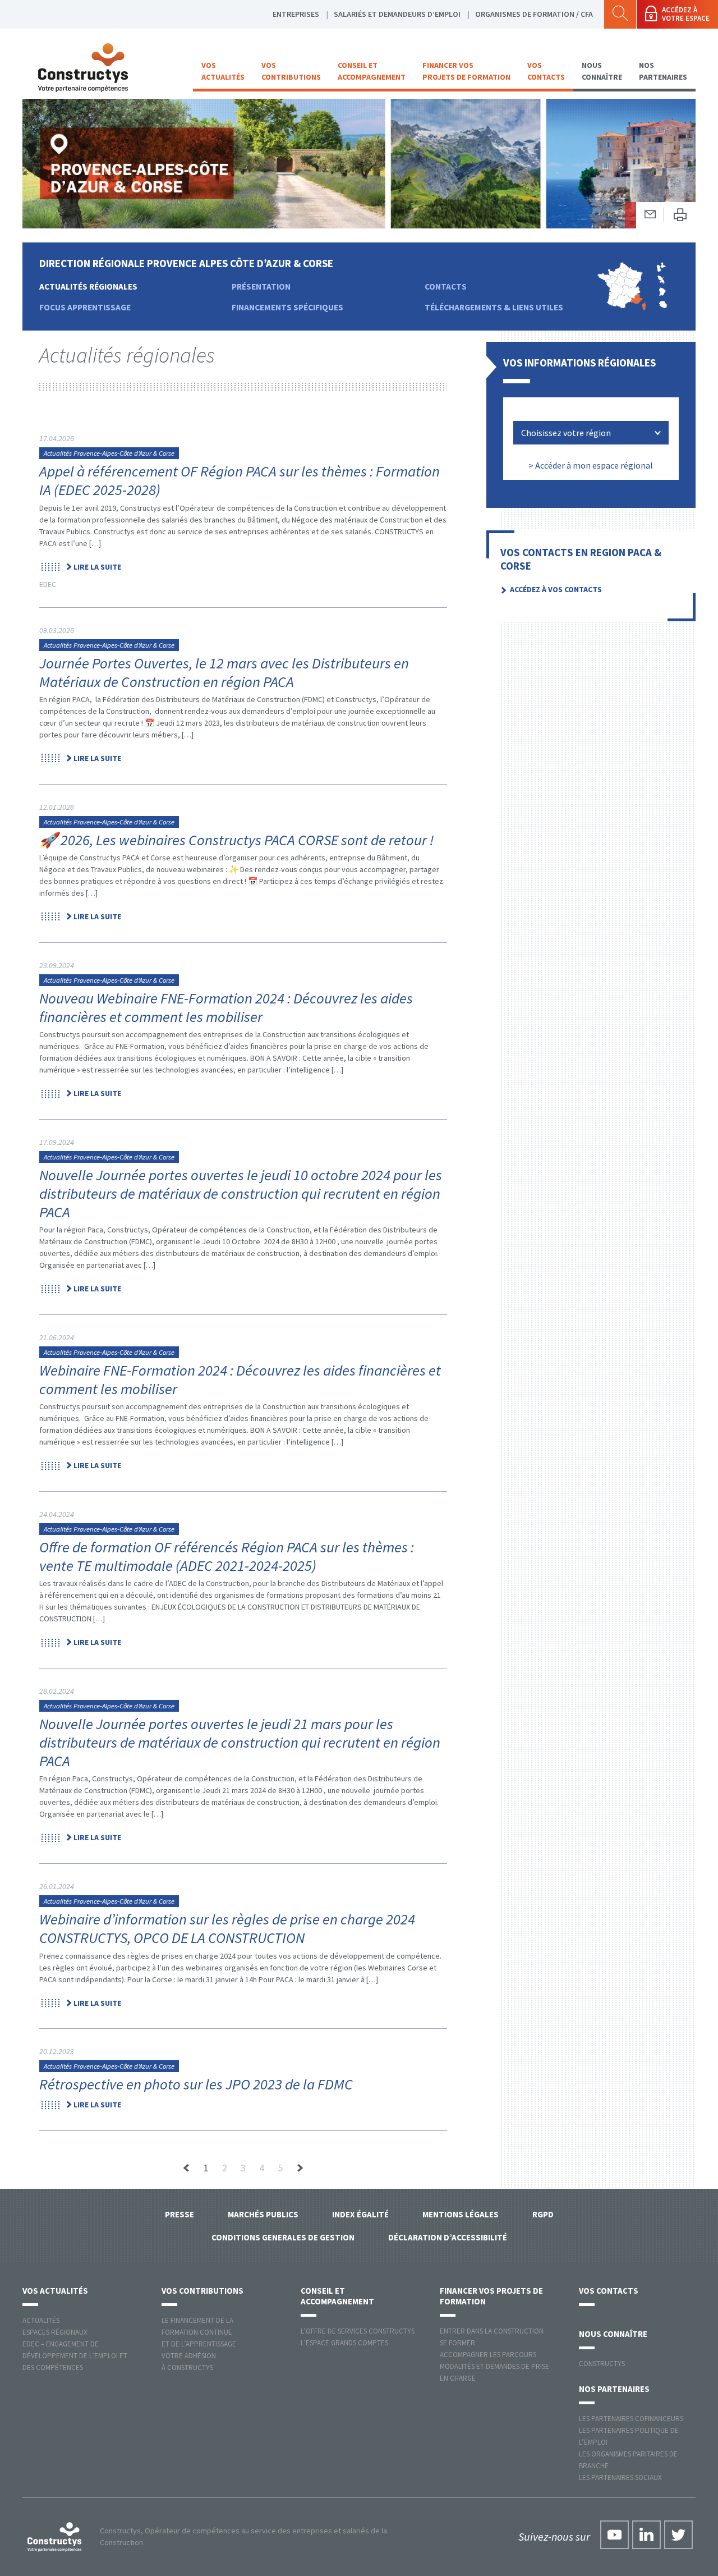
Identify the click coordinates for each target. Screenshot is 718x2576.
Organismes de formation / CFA (534, 14)
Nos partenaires (663, 71)
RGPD (543, 2214)
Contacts (446, 287)
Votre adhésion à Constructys (189, 2362)
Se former (457, 2343)
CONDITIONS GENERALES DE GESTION (283, 2237)
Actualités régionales (88, 287)
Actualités (41, 2320)
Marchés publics (263, 2214)
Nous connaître (602, 71)
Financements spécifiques (287, 307)
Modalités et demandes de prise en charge (494, 2372)
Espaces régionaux (55, 2332)
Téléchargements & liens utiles (494, 307)
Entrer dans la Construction (492, 2331)
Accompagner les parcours (488, 2355)
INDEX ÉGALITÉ (360, 2214)
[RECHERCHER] (620, 14)
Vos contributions (291, 71)
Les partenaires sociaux (620, 2478)
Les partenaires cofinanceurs (631, 2419)
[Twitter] (678, 2535)
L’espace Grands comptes (344, 2343)
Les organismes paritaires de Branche (628, 2460)
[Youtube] (615, 2535)
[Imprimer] (680, 215)
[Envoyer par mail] (650, 215)
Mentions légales (461, 2214)
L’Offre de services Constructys (358, 2331)
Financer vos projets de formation (466, 71)
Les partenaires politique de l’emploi (629, 2436)
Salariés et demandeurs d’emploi (397, 14)
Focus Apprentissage (85, 307)
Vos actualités (223, 71)
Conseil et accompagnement (372, 71)
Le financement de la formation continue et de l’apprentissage (199, 2332)
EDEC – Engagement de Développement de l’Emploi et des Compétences (75, 2356)
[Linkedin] (646, 2535)
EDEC (48, 584)
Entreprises (296, 14)
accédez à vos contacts (556, 589)
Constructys (602, 2364)
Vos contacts (546, 71)
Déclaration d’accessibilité (448, 2237)
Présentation (261, 287)
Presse (179, 2214)
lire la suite (97, 567)
